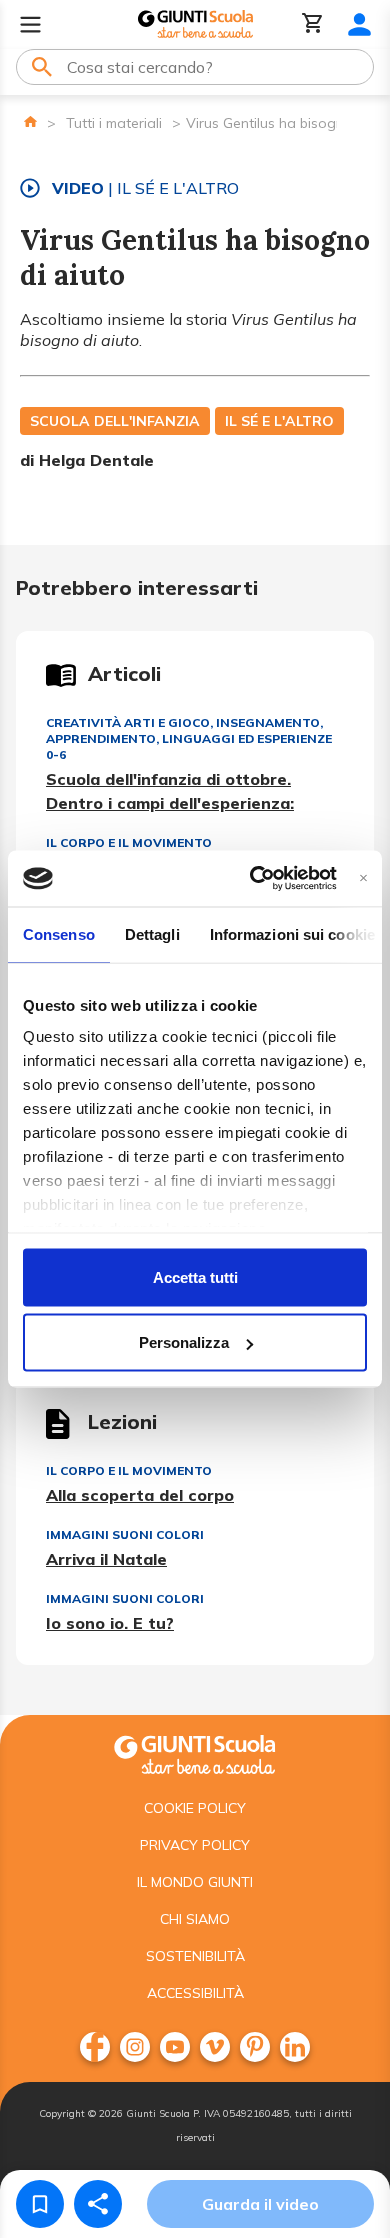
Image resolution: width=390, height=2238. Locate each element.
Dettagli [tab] (152, 933)
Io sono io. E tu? (110, 1623)
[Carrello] (313, 24)
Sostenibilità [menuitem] (195, 1956)
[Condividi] (98, 2204)
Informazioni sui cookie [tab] (292, 933)
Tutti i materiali (114, 123)
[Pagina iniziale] (30, 121)
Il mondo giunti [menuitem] (195, 1882)
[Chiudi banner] (363, 878)
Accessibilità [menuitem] (195, 1993)
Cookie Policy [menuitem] (195, 1808)
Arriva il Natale (106, 1559)
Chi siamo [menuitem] (195, 1919)
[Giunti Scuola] (195, 24)
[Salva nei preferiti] (40, 2204)
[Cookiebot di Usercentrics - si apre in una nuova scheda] (253, 879)
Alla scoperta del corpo (140, 1495)
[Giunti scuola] (195, 1752)
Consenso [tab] (59, 933)
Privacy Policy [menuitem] (195, 1845)
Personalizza (184, 1342)
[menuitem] (95, 2047)
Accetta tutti (195, 1276)
